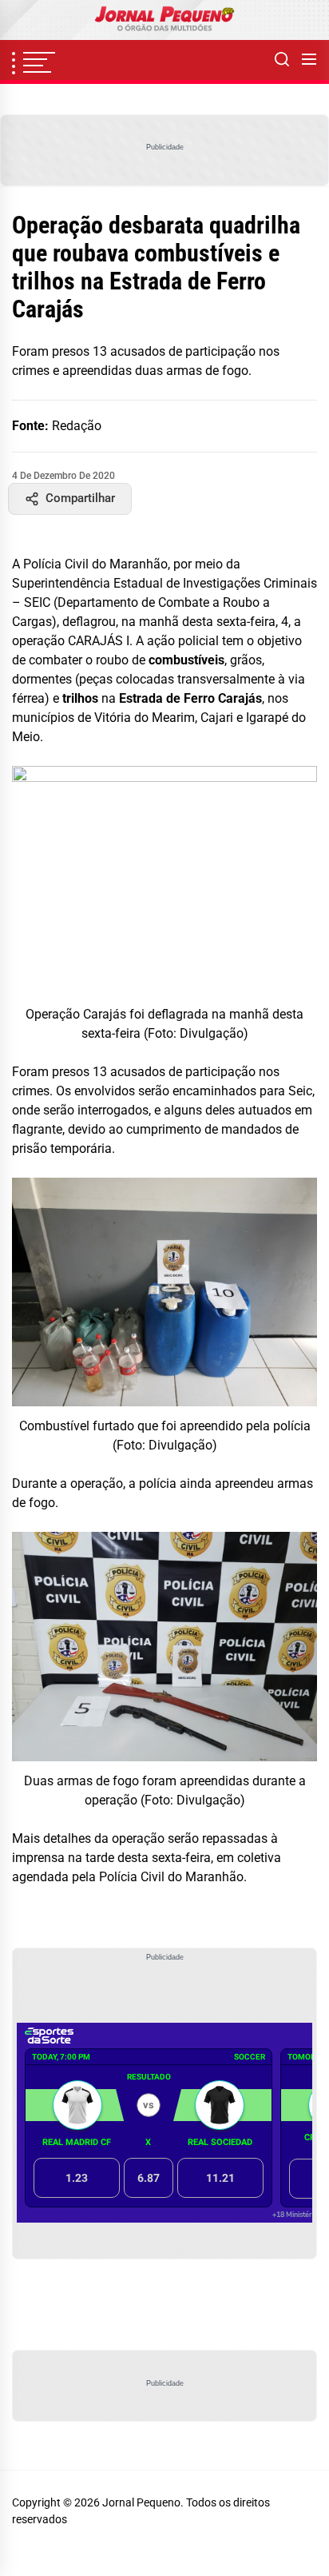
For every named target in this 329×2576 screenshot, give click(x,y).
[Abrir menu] (309, 60)
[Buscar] (282, 60)
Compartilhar (80, 498)
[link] (164, 20)
